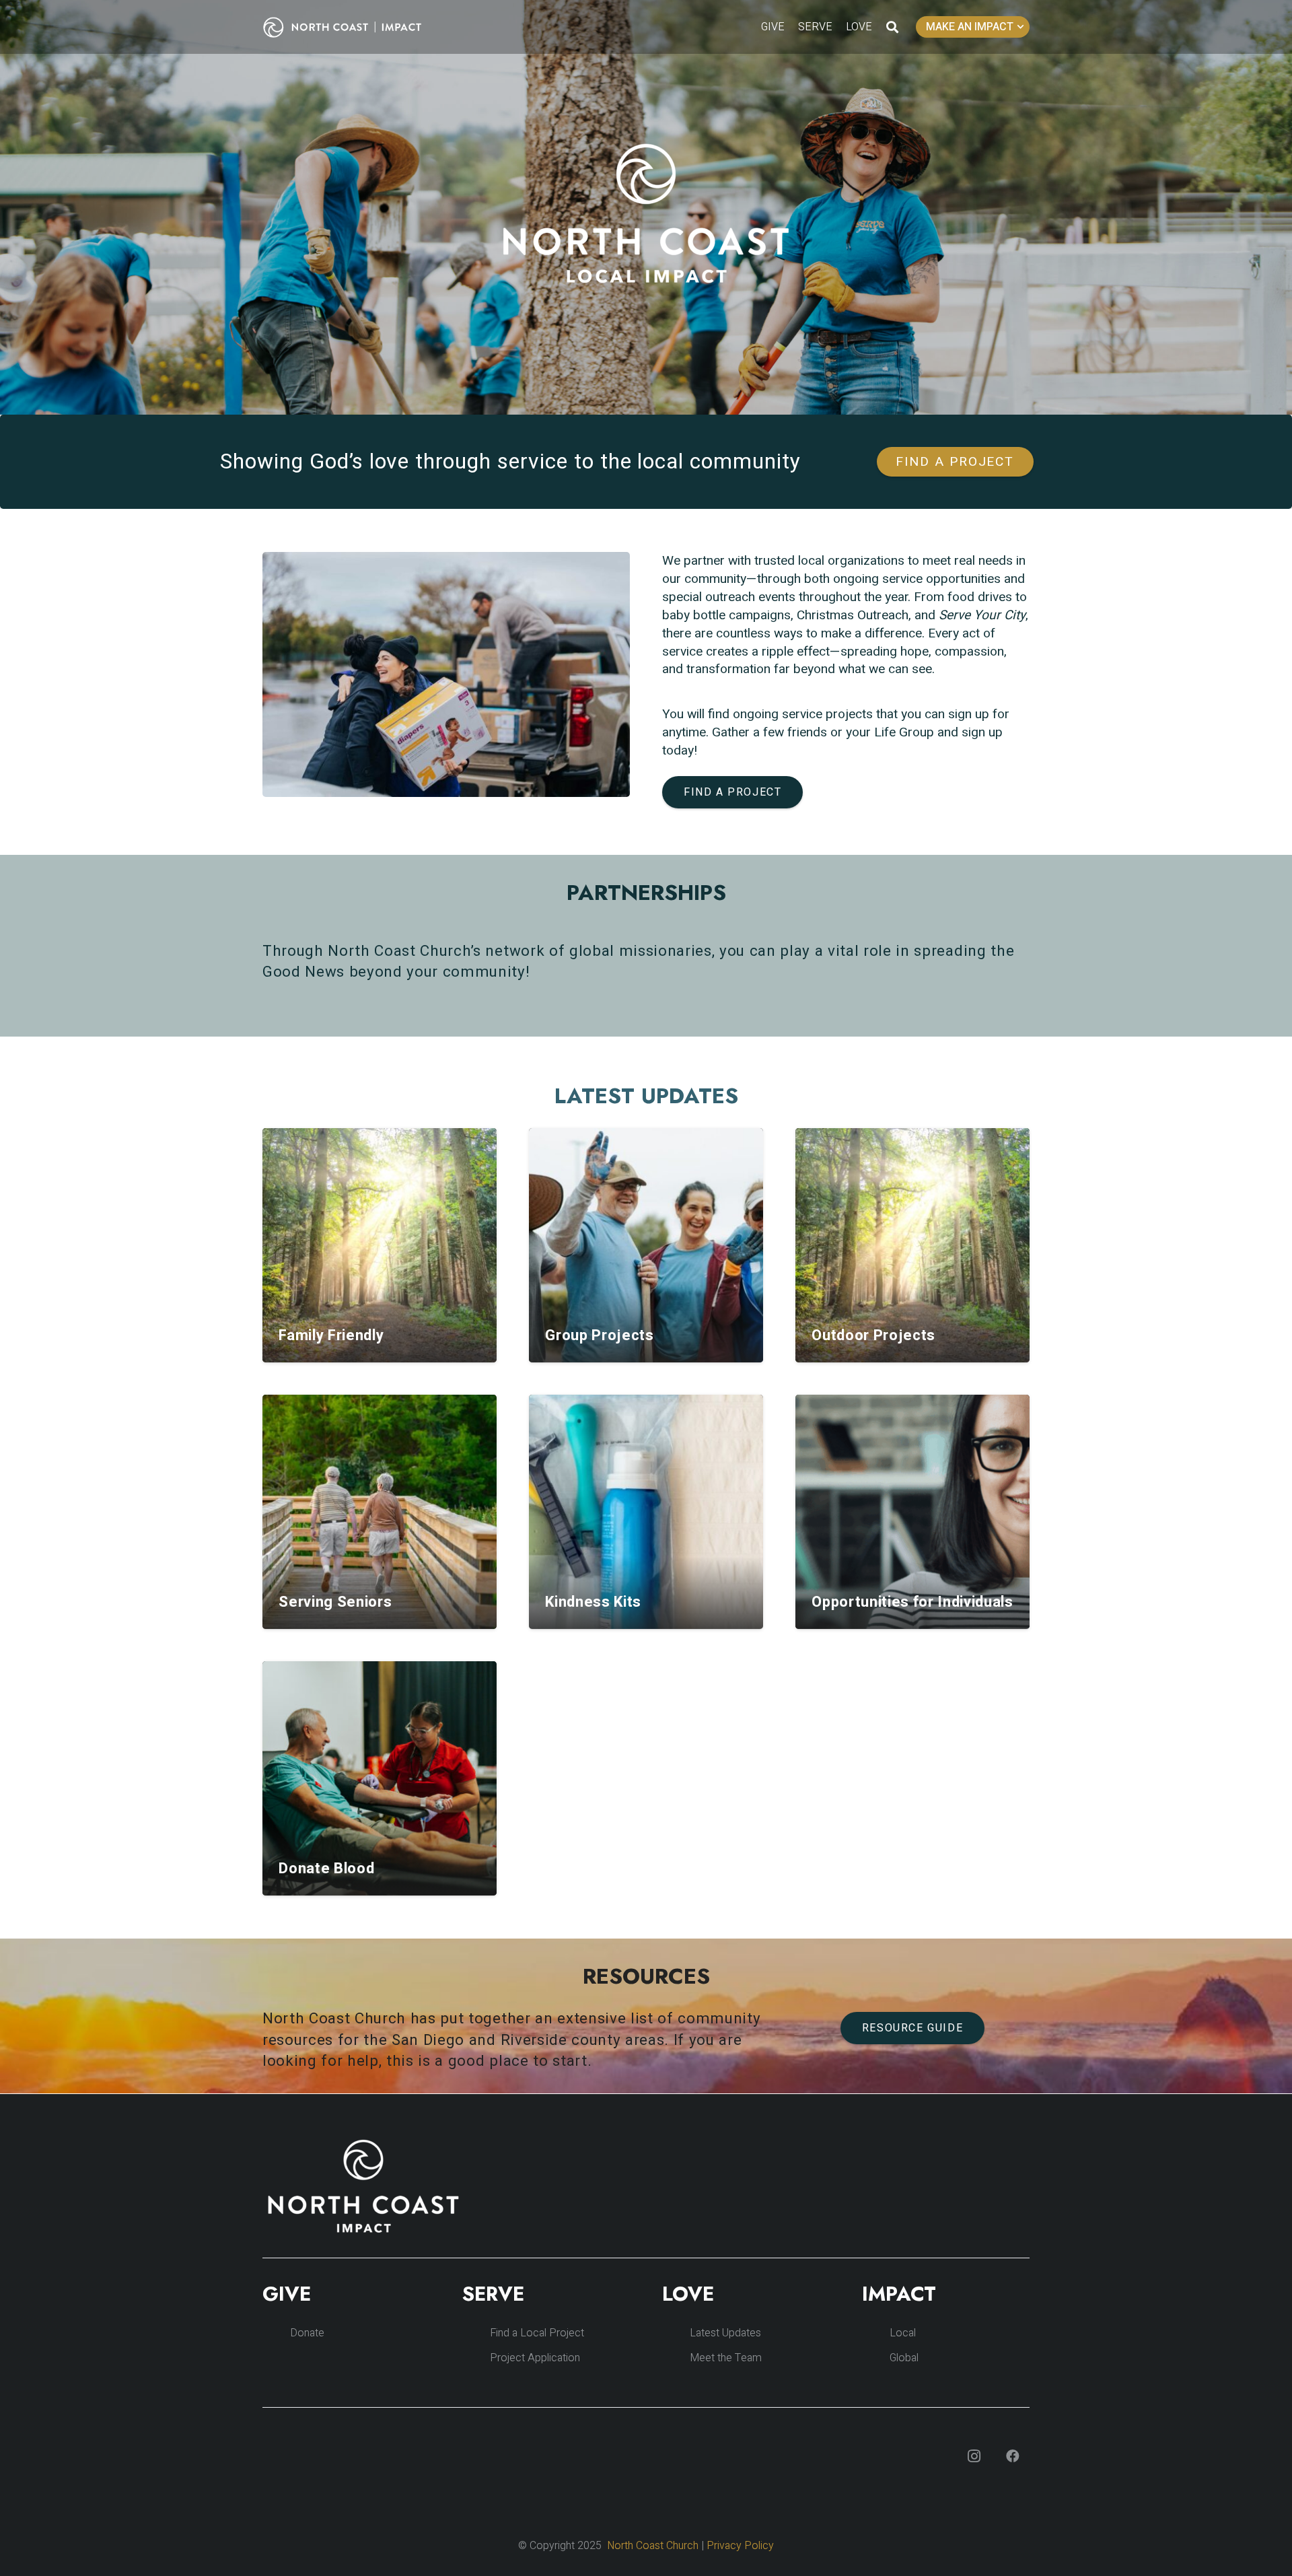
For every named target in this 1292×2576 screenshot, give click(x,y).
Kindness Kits (593, 1602)
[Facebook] (1013, 2456)
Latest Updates (725, 2333)
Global (904, 2358)
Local (903, 2333)
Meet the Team (726, 2358)
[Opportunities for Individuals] (912, 1512)
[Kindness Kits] (646, 1512)
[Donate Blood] (380, 1778)
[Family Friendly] (380, 1245)
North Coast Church (653, 2546)
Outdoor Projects (873, 1335)
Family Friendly (331, 1335)
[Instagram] (974, 2456)
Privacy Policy (740, 2546)
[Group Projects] (646, 1245)
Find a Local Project (537, 2333)
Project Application (535, 2358)
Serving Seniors (335, 1602)
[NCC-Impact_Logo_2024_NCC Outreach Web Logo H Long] (353, 27)
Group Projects (599, 1335)
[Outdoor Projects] (912, 1245)
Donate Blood (326, 1869)
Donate (307, 2333)
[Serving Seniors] (380, 1512)
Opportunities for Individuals (912, 1602)
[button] (892, 27)
